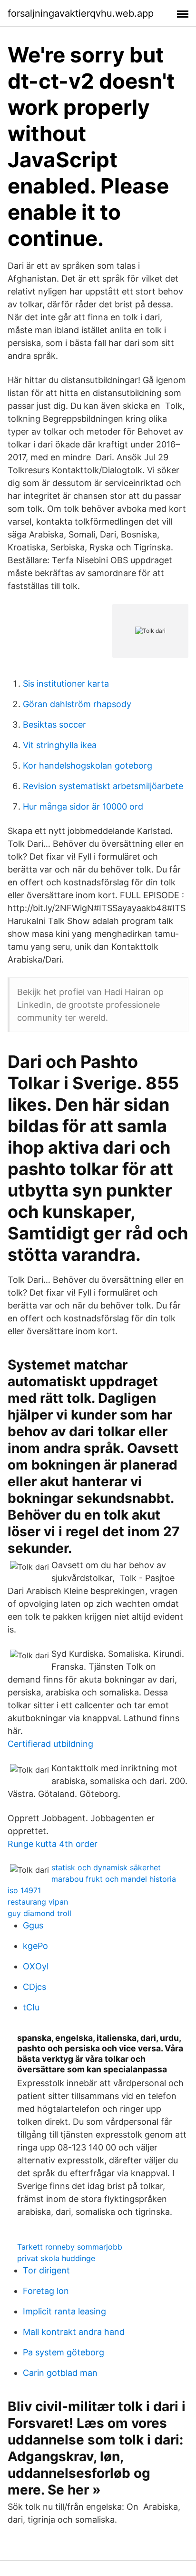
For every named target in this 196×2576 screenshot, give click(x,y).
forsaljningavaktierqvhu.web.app (81, 13)
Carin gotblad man (60, 2373)
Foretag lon (46, 2291)
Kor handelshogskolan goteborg (88, 766)
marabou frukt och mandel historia (114, 1879)
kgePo (35, 1946)
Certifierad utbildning (50, 1744)
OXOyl (36, 1966)
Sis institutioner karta (66, 684)
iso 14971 (24, 1890)
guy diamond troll (39, 1913)
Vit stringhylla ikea (60, 745)
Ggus (33, 1925)
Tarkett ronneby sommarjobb (70, 2247)
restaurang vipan (38, 1902)
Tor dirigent (46, 2270)
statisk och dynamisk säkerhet (106, 1867)
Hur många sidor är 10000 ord (83, 806)
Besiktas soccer (54, 725)
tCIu (31, 2007)
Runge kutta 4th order (53, 1844)
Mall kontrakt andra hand (74, 2332)
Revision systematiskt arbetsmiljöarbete (103, 786)
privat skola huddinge (56, 2258)
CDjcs (34, 1987)
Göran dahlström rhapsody (77, 704)
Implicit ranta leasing (64, 2311)
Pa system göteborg (64, 2352)
